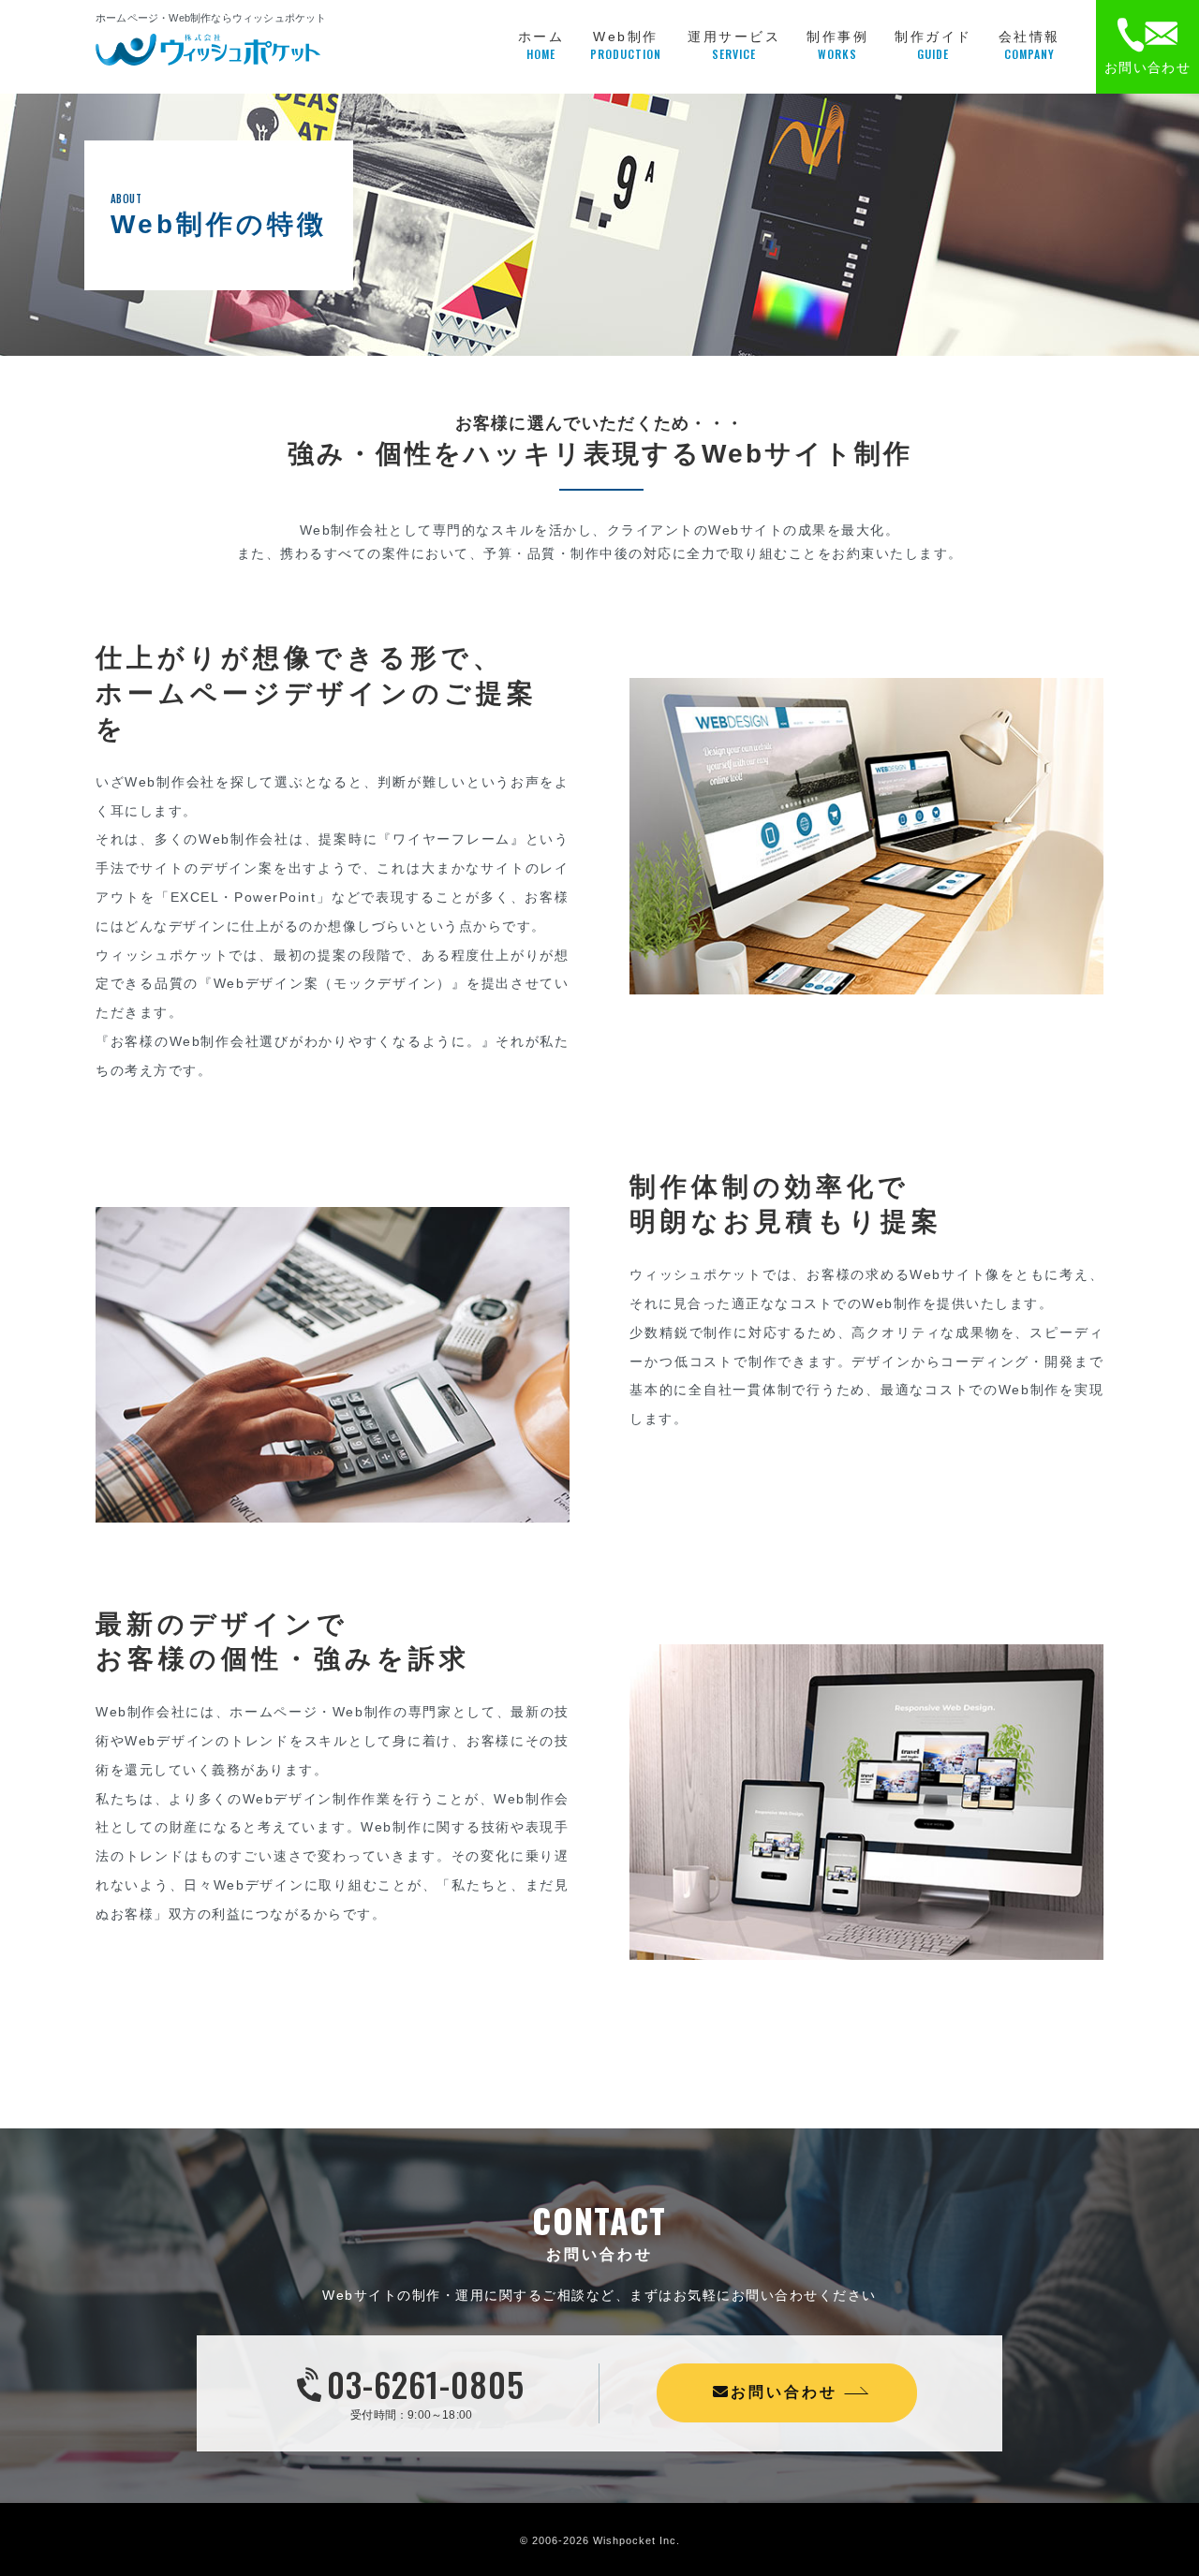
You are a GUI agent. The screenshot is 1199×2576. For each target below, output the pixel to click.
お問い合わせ (784, 2392)
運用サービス (734, 45)
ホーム (541, 45)
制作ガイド (933, 45)
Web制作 (626, 45)
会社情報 (1029, 45)
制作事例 (837, 45)
